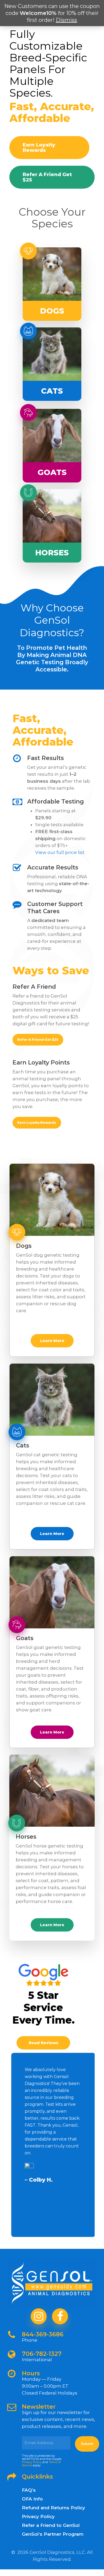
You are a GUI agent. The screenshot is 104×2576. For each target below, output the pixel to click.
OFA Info (32, 2499)
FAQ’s (29, 2490)
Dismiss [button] (66, 20)
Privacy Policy (32, 2462)
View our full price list (60, 852)
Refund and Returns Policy (53, 2508)
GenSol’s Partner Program (53, 2534)
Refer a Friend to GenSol (51, 2525)
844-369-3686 (43, 2334)
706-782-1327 (42, 2354)
